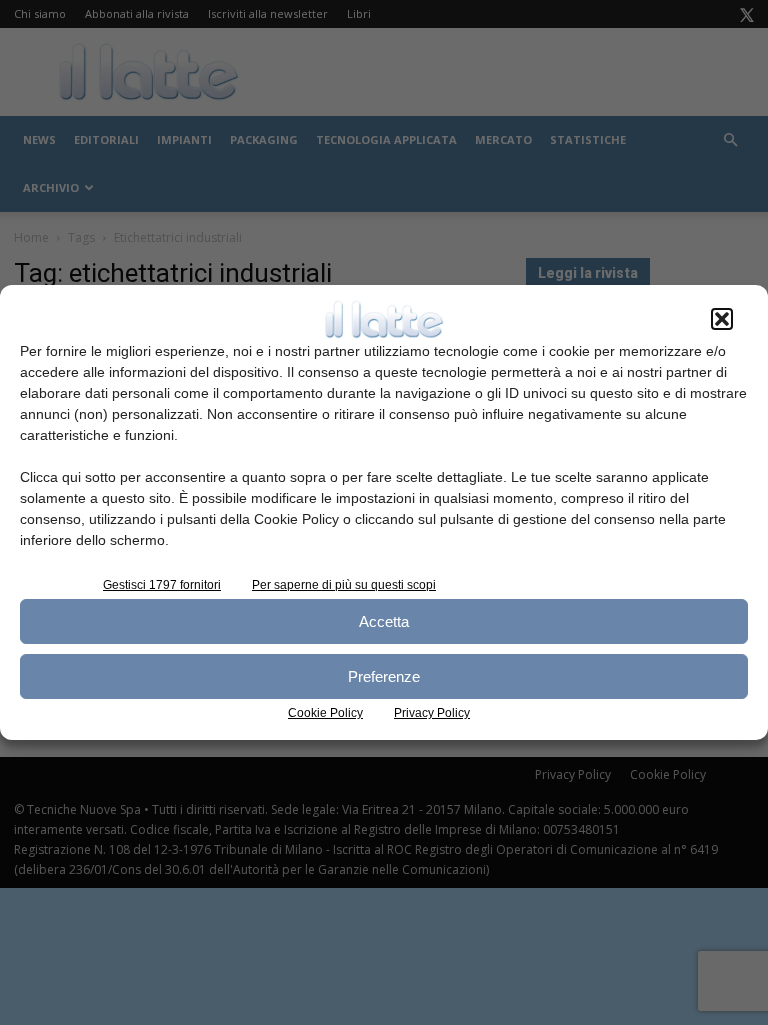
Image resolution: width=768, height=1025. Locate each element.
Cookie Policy (325, 713)
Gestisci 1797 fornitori (162, 585)
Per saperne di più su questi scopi (344, 585)
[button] (722, 319)
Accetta (384, 621)
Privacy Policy (432, 713)
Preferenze (384, 676)
